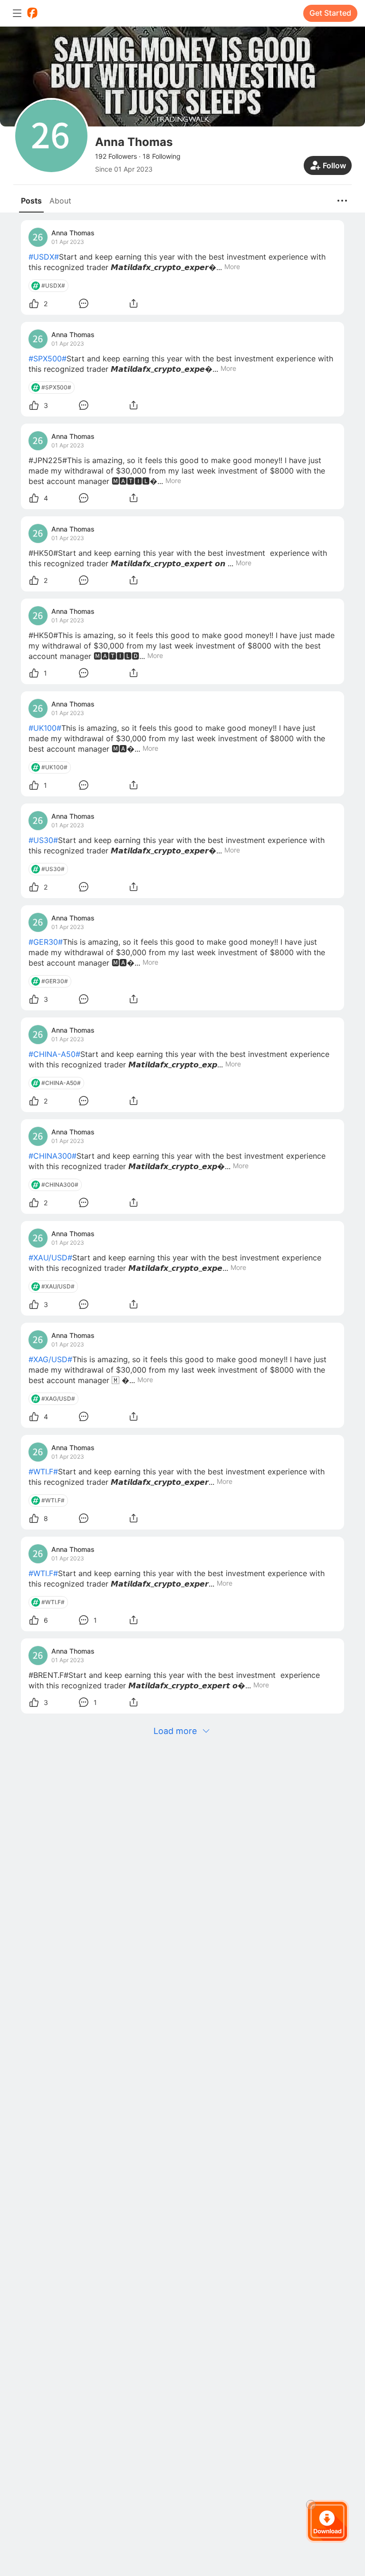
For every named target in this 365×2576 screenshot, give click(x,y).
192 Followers (116, 156)
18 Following (162, 156)
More (232, 267)
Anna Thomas (73, 233)
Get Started (330, 13)
